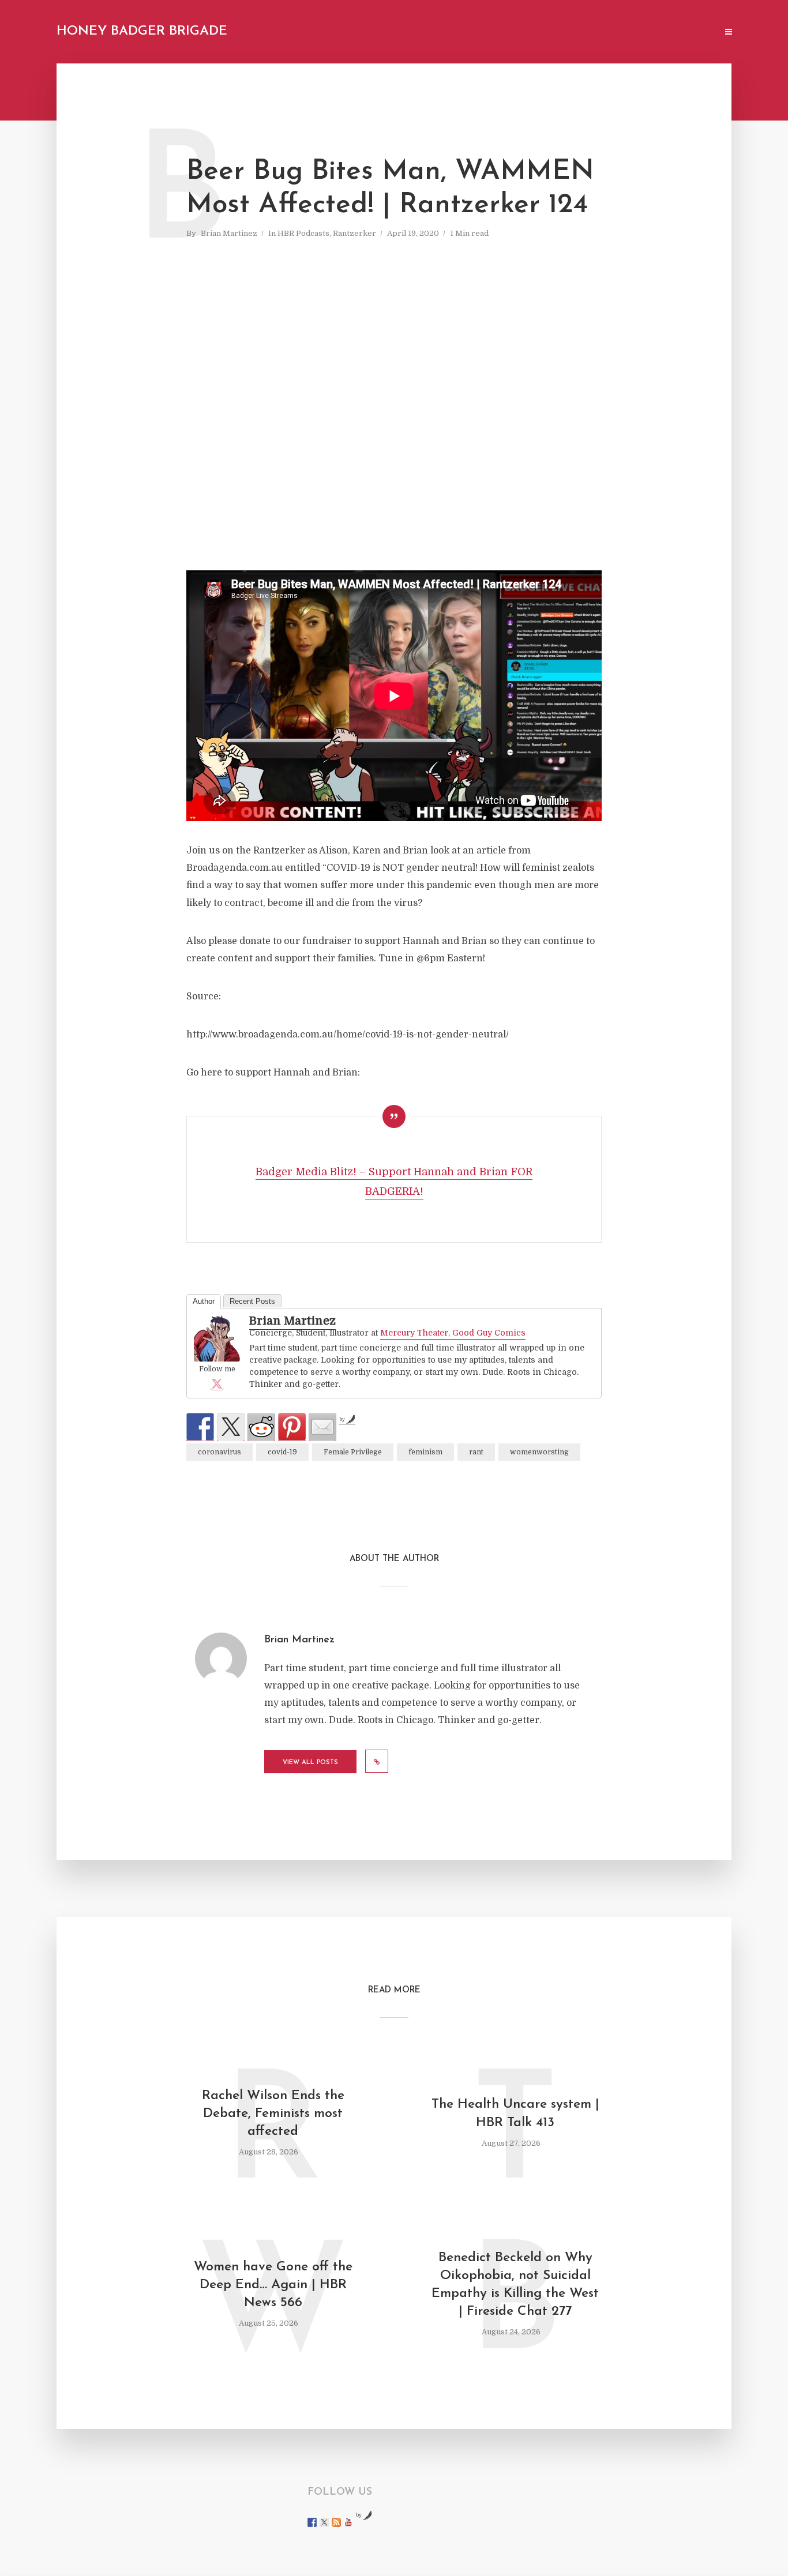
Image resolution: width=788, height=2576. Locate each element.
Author (204, 1301)
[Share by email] (322, 1427)
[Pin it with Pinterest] (292, 1427)
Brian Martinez (229, 233)
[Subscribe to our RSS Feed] (336, 2522)
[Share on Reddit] (261, 1427)
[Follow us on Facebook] (312, 2522)
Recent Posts (252, 1301)
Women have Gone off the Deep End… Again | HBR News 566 (273, 2285)
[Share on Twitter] (231, 1427)
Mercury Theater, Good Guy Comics (453, 1333)
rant (476, 1452)
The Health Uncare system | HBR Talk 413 (515, 2114)
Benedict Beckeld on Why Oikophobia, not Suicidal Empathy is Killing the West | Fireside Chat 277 (515, 2285)
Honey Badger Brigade (142, 31)
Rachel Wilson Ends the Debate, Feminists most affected (273, 2114)
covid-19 (282, 1452)
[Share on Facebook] (200, 1427)
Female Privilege (353, 1452)
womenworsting (539, 1452)
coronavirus (219, 1452)
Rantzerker (354, 233)
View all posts (310, 1763)
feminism (425, 1452)
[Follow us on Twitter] (324, 2522)
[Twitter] (217, 1383)
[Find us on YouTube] (348, 2522)
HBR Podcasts (303, 233)
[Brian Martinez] (217, 1339)
